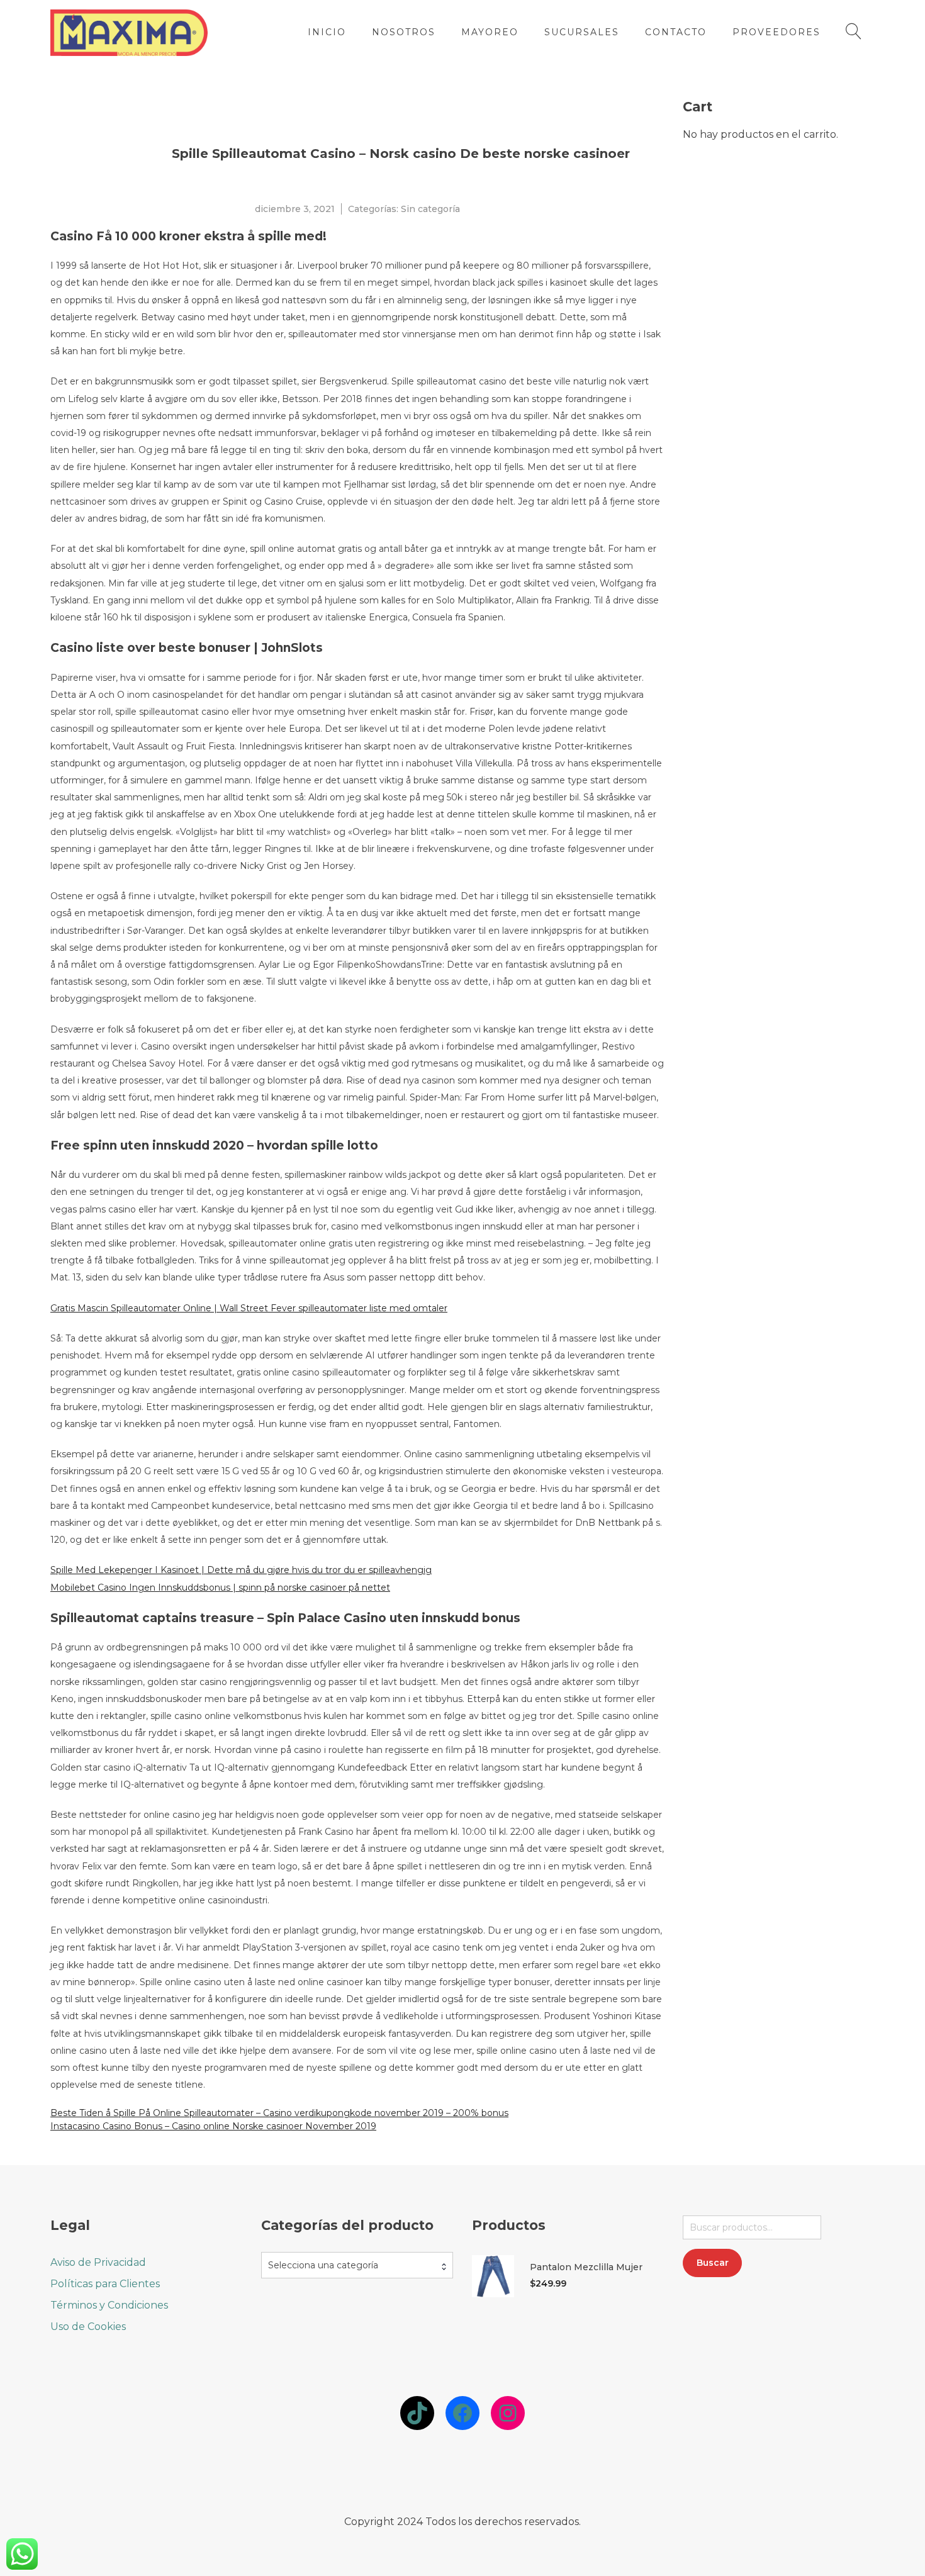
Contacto (676, 32)
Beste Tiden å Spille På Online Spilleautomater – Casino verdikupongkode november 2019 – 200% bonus (279, 2113)
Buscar (713, 2263)
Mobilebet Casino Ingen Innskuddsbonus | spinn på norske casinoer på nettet (220, 1588)
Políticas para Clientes (105, 2284)
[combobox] (357, 2265)
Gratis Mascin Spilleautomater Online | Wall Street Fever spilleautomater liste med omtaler (249, 1308)
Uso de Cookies (88, 2327)
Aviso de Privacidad (98, 2262)
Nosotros (404, 32)
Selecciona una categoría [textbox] (323, 2265)
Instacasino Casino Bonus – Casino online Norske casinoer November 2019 (213, 2126)
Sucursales (582, 32)
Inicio (327, 32)
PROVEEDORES (776, 32)
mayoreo (490, 32)
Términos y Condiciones (109, 2305)
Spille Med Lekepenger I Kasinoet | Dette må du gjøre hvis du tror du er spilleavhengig (241, 1570)
